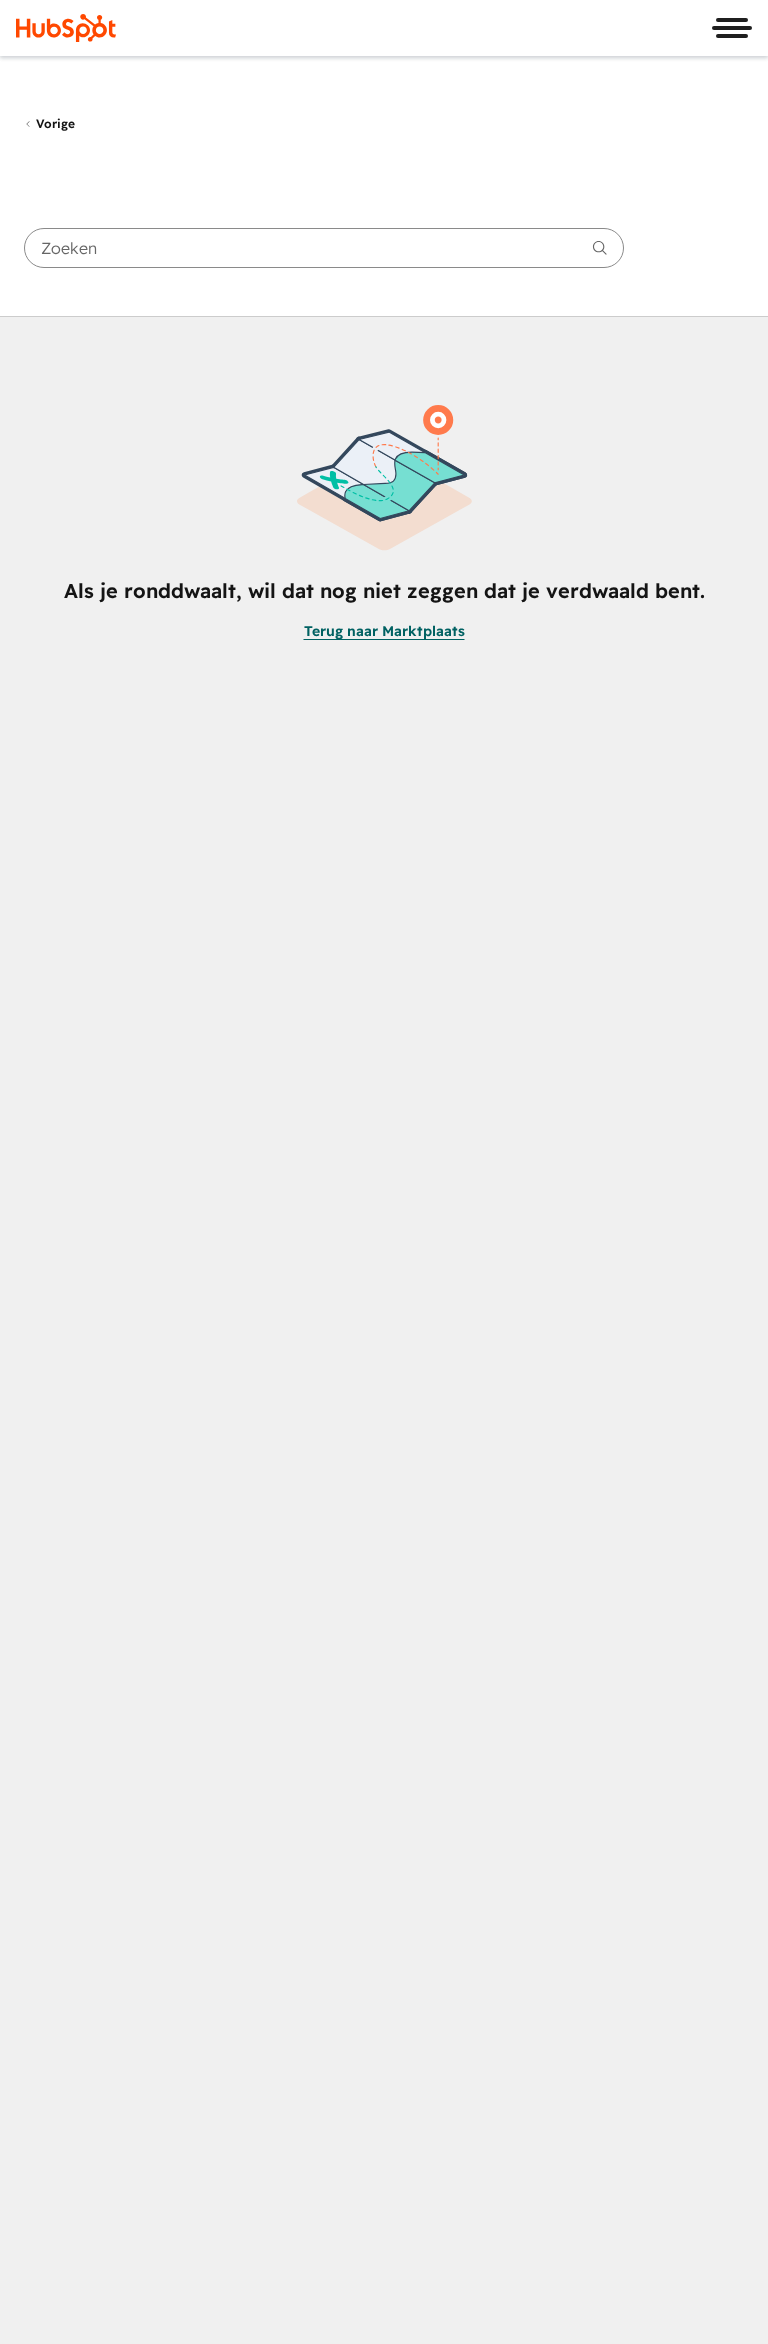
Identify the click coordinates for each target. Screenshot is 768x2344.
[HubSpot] (66, 28)
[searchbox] (324, 248)
